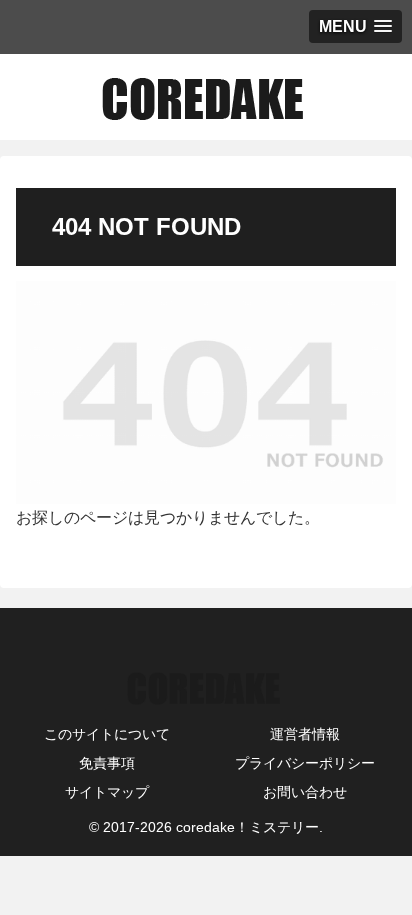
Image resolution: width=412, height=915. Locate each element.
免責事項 (107, 763)
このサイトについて (107, 734)
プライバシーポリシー (305, 763)
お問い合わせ (305, 792)
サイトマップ (107, 792)
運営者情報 (305, 734)
